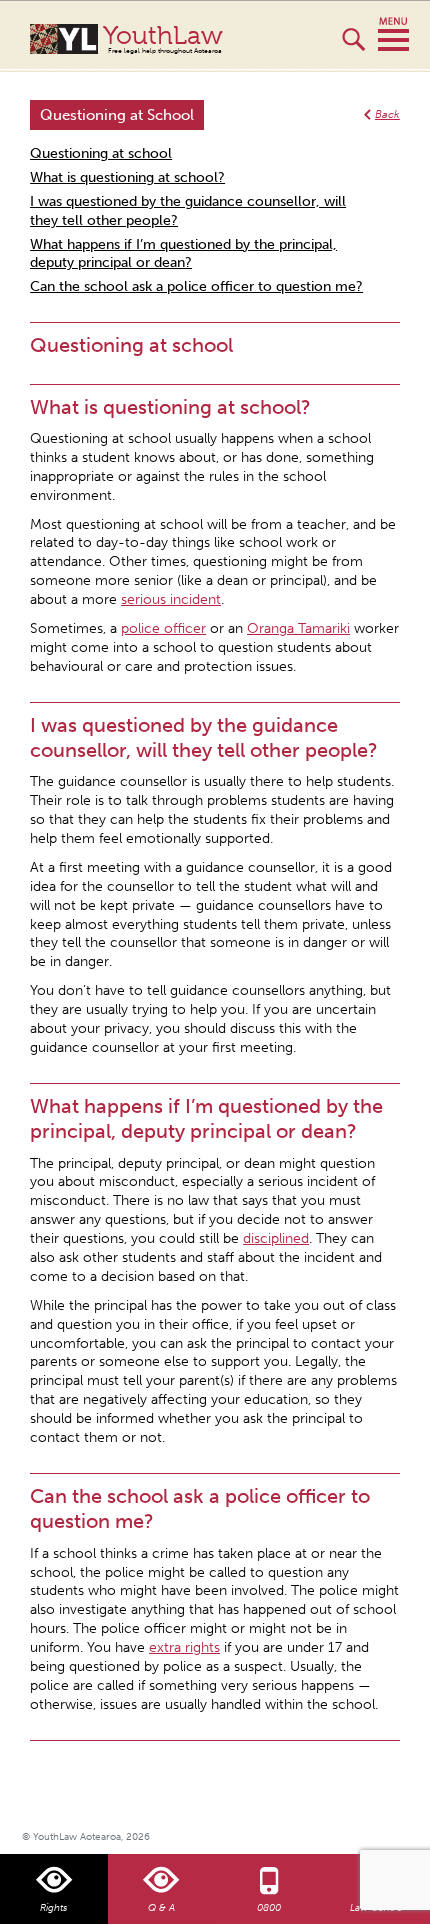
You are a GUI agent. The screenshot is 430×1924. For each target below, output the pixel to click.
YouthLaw (163, 39)
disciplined (276, 1238)
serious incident (171, 599)
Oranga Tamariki (298, 628)
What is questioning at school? (127, 177)
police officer (163, 628)
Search (353, 48)
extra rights (184, 1647)
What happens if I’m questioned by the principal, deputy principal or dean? (183, 254)
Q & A (161, 1908)
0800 (269, 1908)
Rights (53, 1908)
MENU (393, 35)
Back (387, 114)
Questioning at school (101, 153)
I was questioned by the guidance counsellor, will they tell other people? (188, 211)
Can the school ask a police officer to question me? (196, 286)
